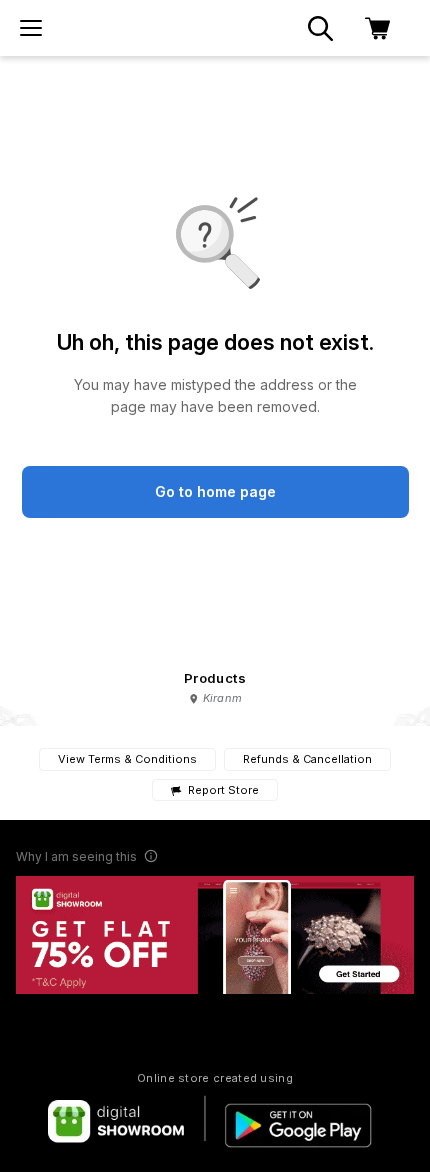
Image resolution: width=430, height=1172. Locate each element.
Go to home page (215, 491)
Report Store (223, 790)
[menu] (31, 28)
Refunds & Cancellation (307, 759)
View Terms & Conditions (127, 759)
